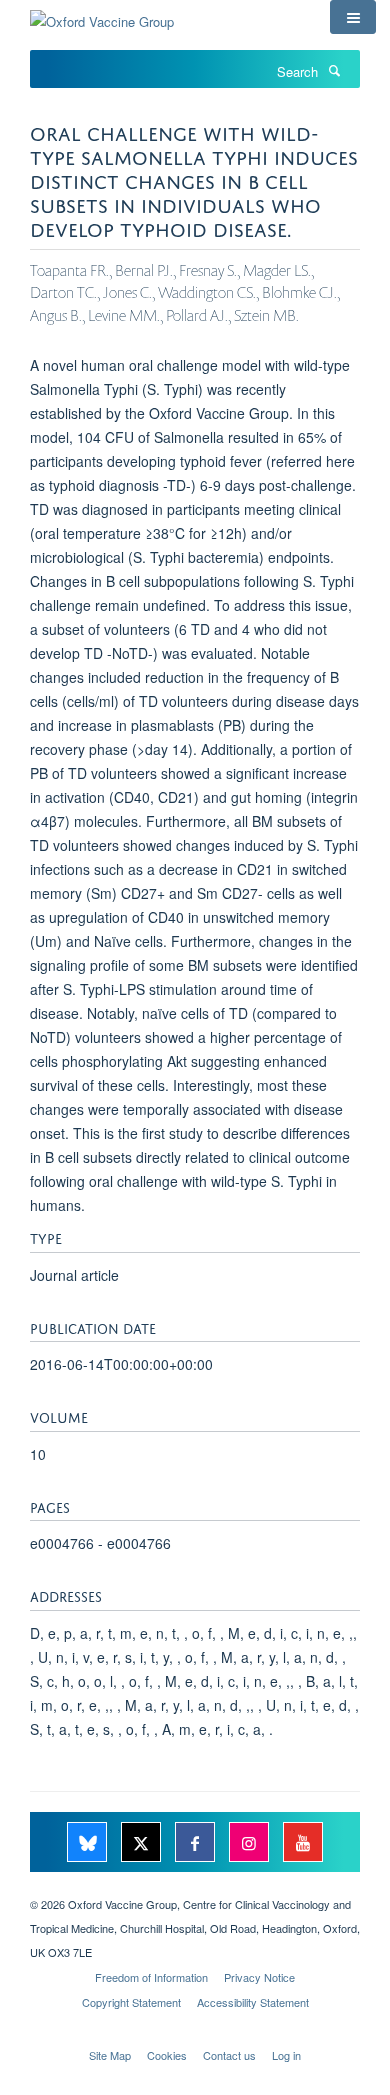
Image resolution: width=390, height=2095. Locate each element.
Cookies (167, 2055)
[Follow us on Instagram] (251, 1843)
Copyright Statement (131, 2002)
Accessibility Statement (253, 2002)
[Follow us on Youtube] (303, 1843)
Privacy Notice (259, 1977)
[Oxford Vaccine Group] (102, 14)
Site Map (110, 2055)
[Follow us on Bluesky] (89, 1843)
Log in (286, 2055)
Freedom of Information (151, 1977)
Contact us (229, 2055)
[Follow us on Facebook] (197, 1843)
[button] (353, 17)
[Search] (334, 70)
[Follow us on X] (143, 1843)
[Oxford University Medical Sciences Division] (195, 1887)
